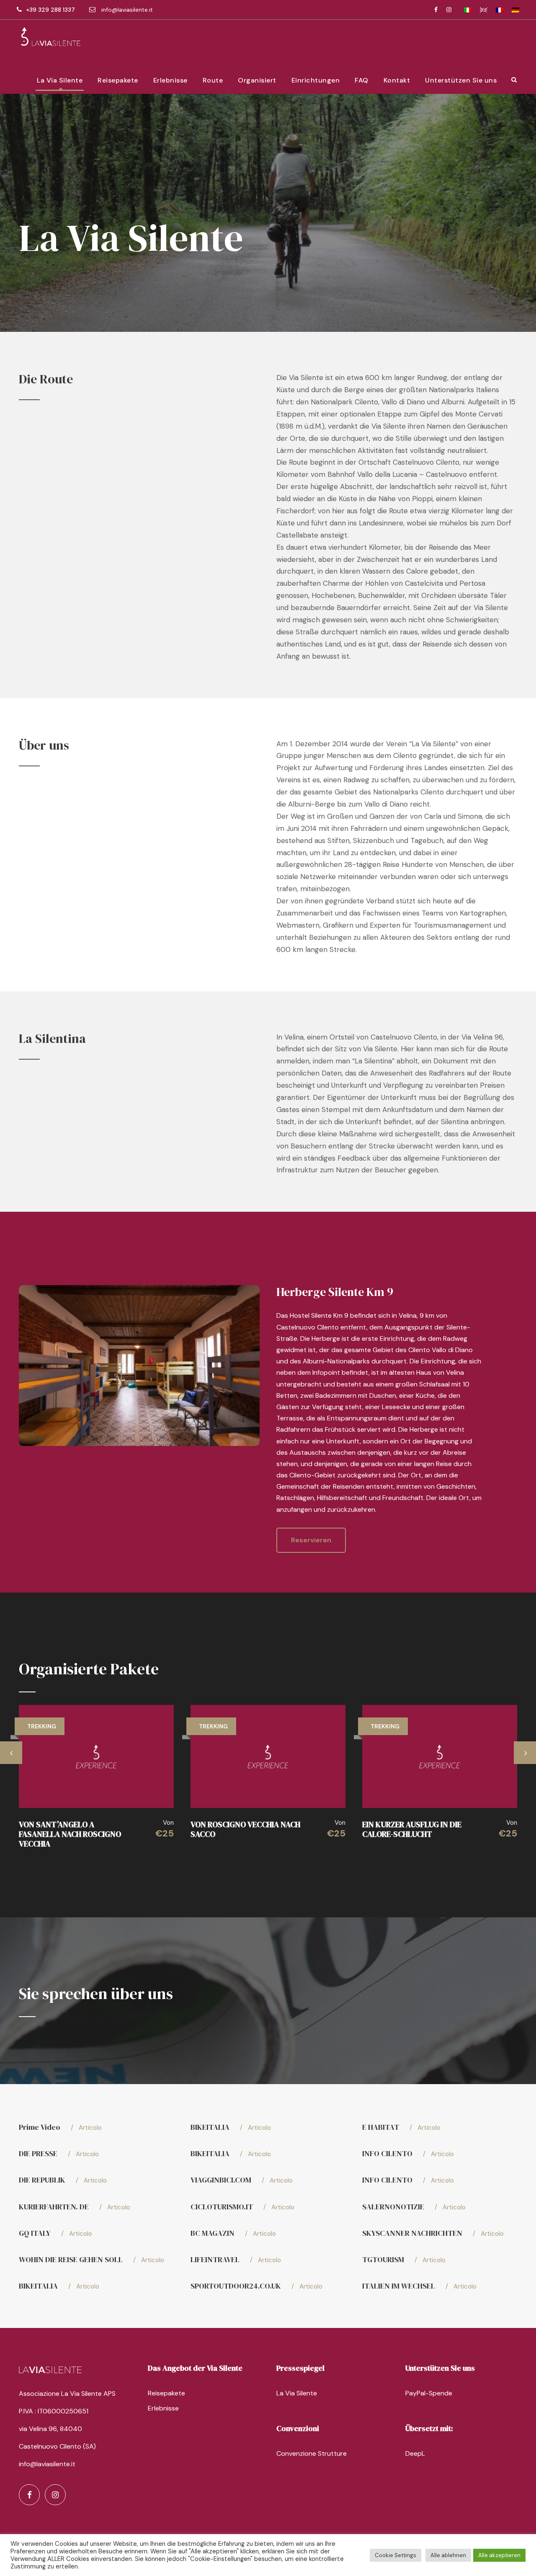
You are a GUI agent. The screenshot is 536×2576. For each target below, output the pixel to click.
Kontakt (397, 80)
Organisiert (257, 80)
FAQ (362, 80)
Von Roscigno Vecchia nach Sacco (245, 1829)
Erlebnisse (170, 80)
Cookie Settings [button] (396, 2555)
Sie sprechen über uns (96, 1994)
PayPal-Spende (429, 2393)
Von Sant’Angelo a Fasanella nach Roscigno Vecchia (70, 1834)
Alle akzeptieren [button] (499, 2555)
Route (213, 80)
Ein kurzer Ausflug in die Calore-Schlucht (412, 1829)
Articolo (86, 2128)
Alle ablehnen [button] (448, 2555)
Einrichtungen (316, 80)
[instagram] (449, 10)
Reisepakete (118, 80)
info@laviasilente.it (127, 10)
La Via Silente (60, 80)
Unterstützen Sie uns (461, 80)
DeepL (415, 2453)
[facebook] (436, 10)
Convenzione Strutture (312, 2453)
